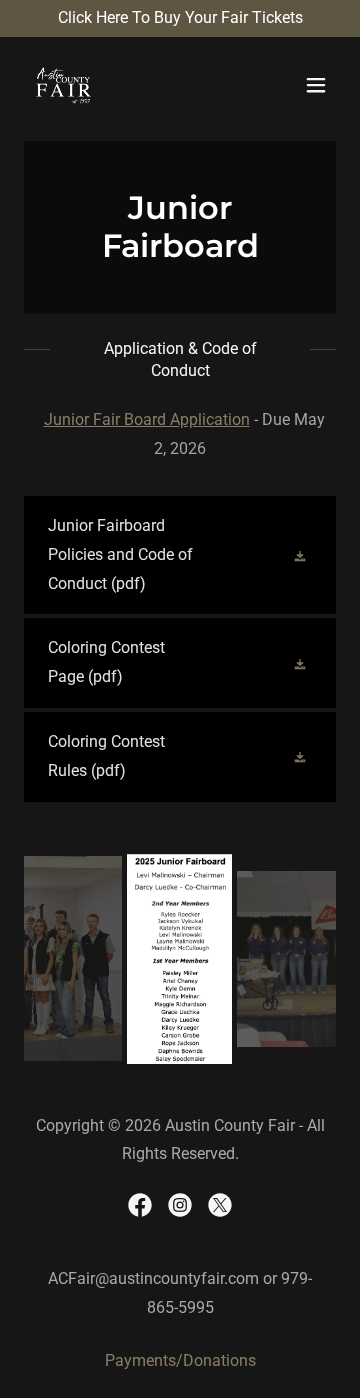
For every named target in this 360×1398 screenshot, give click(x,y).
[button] (316, 85)
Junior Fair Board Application (147, 419)
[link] (64, 85)
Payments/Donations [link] (180, 1360)
